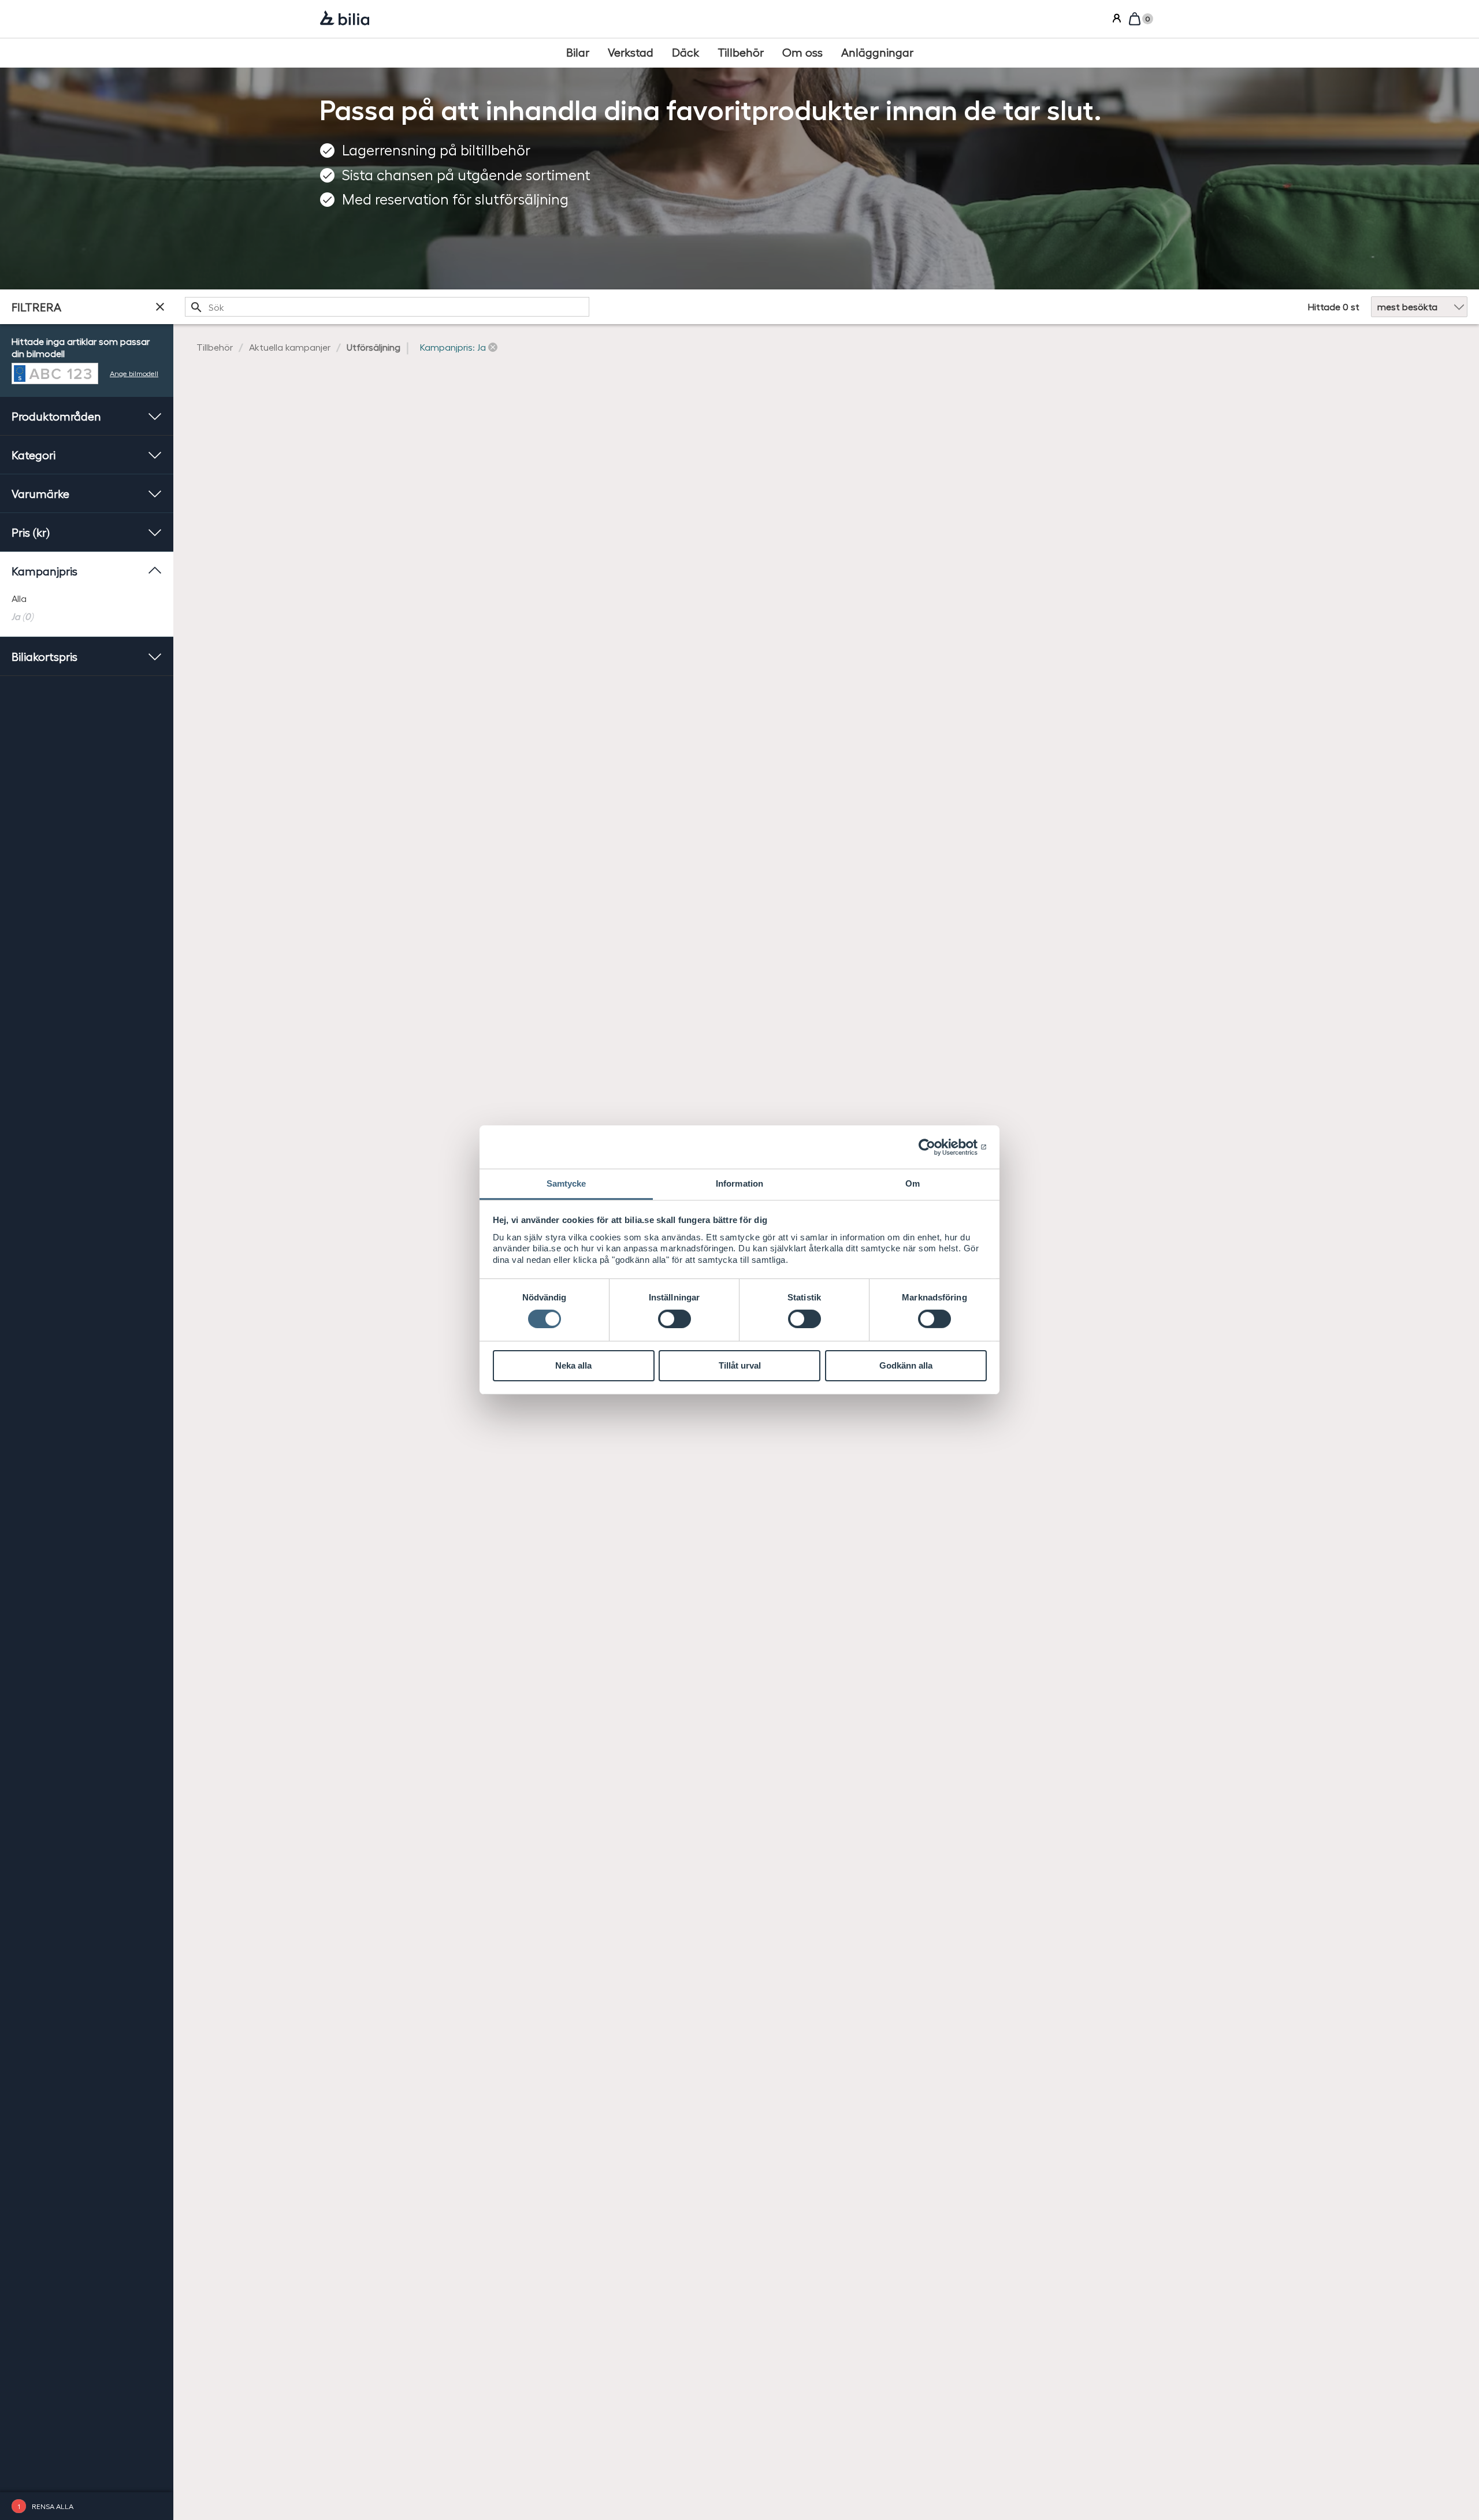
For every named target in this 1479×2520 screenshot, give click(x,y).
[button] (459, 347)
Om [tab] (913, 1183)
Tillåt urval (740, 1365)
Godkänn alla (906, 1365)
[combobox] (387, 307)
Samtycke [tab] (566, 1183)
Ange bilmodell (134, 373)
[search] (387, 307)
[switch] (675, 1319)
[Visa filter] (160, 307)
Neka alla (573, 1365)
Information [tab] (739, 1183)
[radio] (87, 599)
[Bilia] (345, 19)
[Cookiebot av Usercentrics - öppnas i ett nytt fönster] (936, 1147)
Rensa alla (53, 2506)
